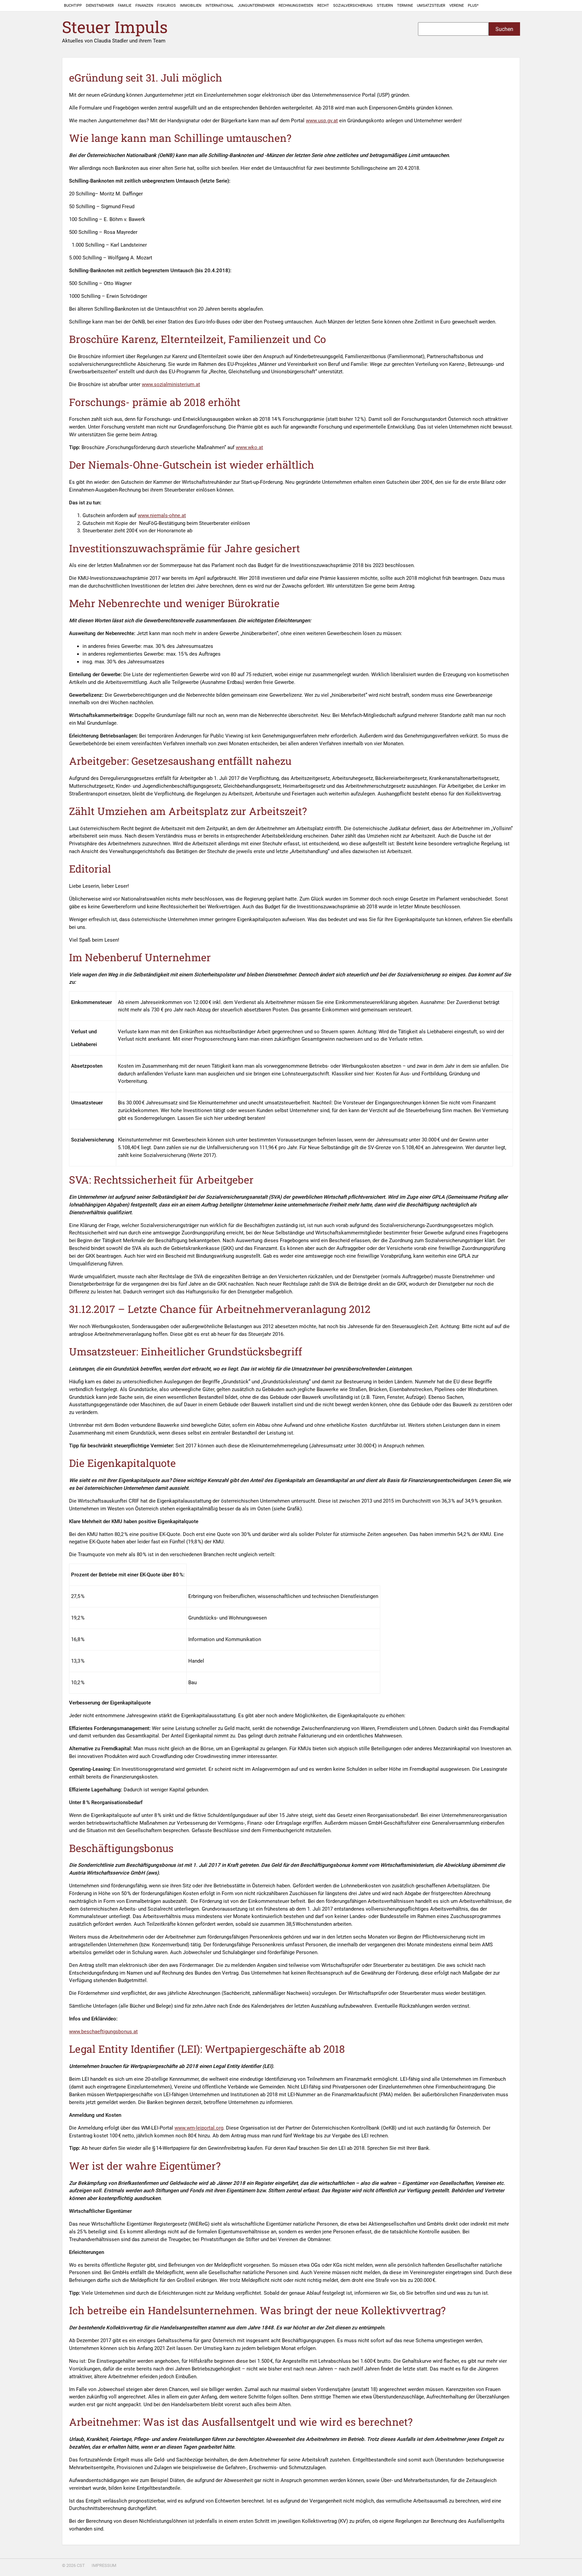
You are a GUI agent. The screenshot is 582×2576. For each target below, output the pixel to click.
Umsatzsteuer (431, 6)
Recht (323, 6)
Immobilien (191, 6)
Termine (405, 6)
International (220, 6)
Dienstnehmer (100, 6)
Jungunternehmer (256, 6)
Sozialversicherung (353, 6)
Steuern (385, 6)
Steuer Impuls (115, 27)
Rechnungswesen (296, 6)
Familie (125, 6)
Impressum (104, 2565)
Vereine (457, 6)
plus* (473, 6)
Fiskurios (167, 6)
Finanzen (144, 6)
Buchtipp (73, 6)
